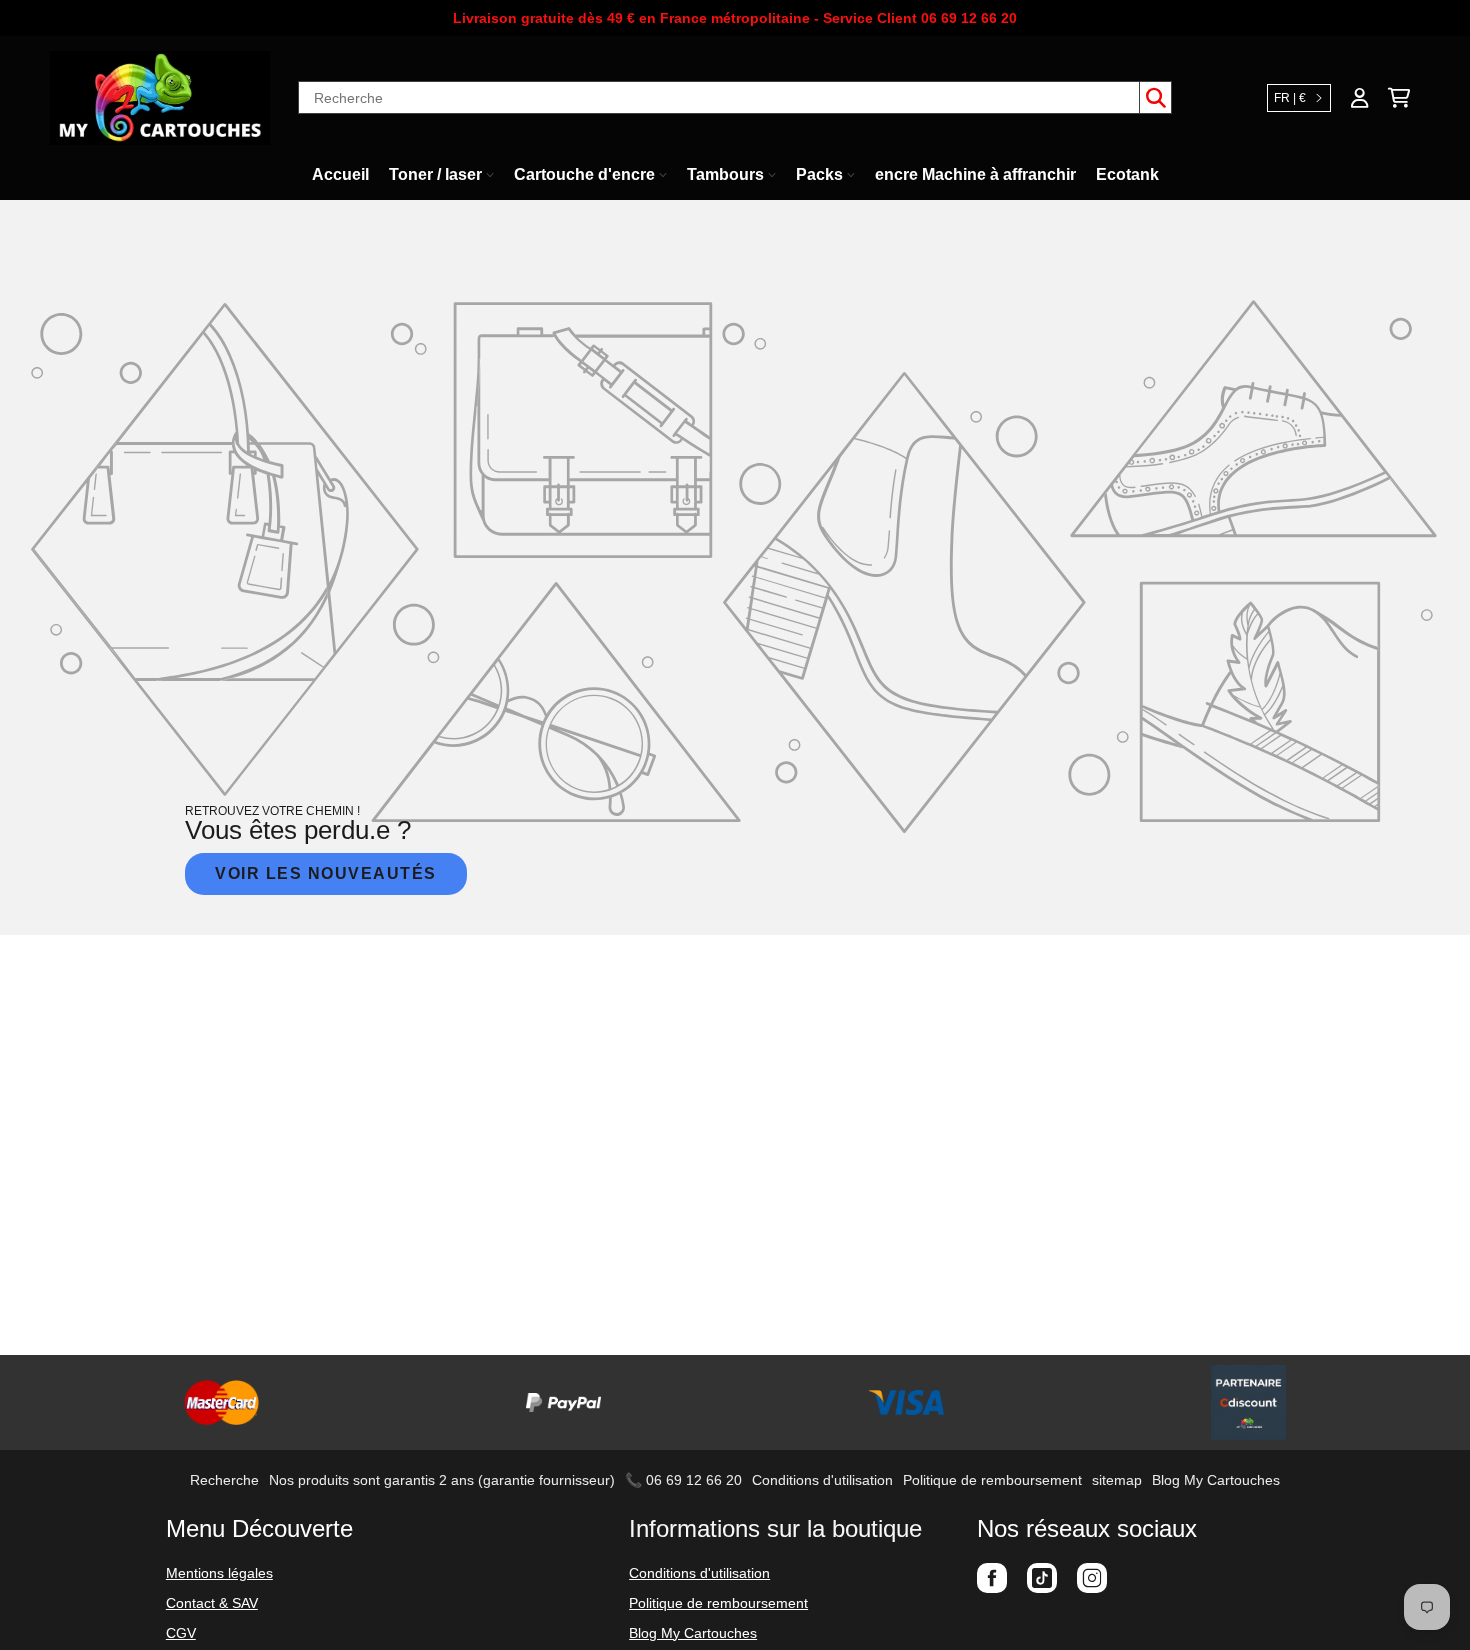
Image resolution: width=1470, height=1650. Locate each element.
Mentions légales (219, 1573)
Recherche (224, 1480)
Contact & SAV (212, 1603)
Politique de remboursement (992, 1480)
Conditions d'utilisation (822, 1480)
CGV (181, 1633)
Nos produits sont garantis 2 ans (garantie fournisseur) (442, 1480)
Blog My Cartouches (1216, 1480)
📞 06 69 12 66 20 (683, 1480)
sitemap (1117, 1480)
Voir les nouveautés (326, 873)
